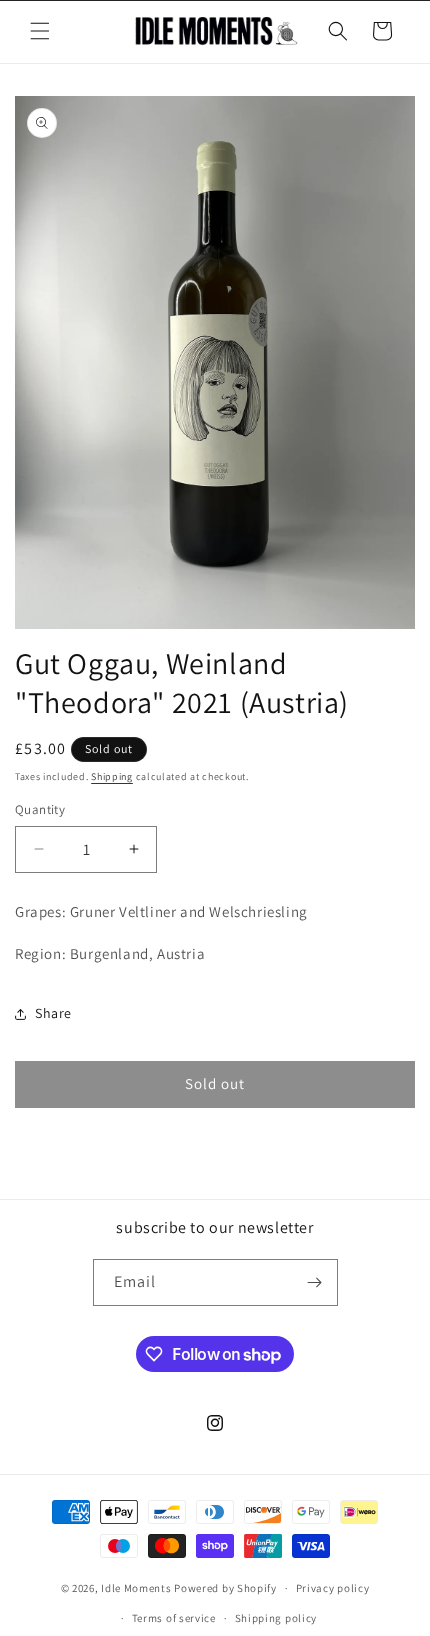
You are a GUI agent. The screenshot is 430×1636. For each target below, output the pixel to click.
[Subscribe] (315, 1282)
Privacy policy (333, 1588)
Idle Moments (136, 1588)
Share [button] (53, 1013)
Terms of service (174, 1618)
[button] (40, 31)
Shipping (112, 776)
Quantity (40, 809)
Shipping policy (276, 1618)
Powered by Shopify (225, 1588)
